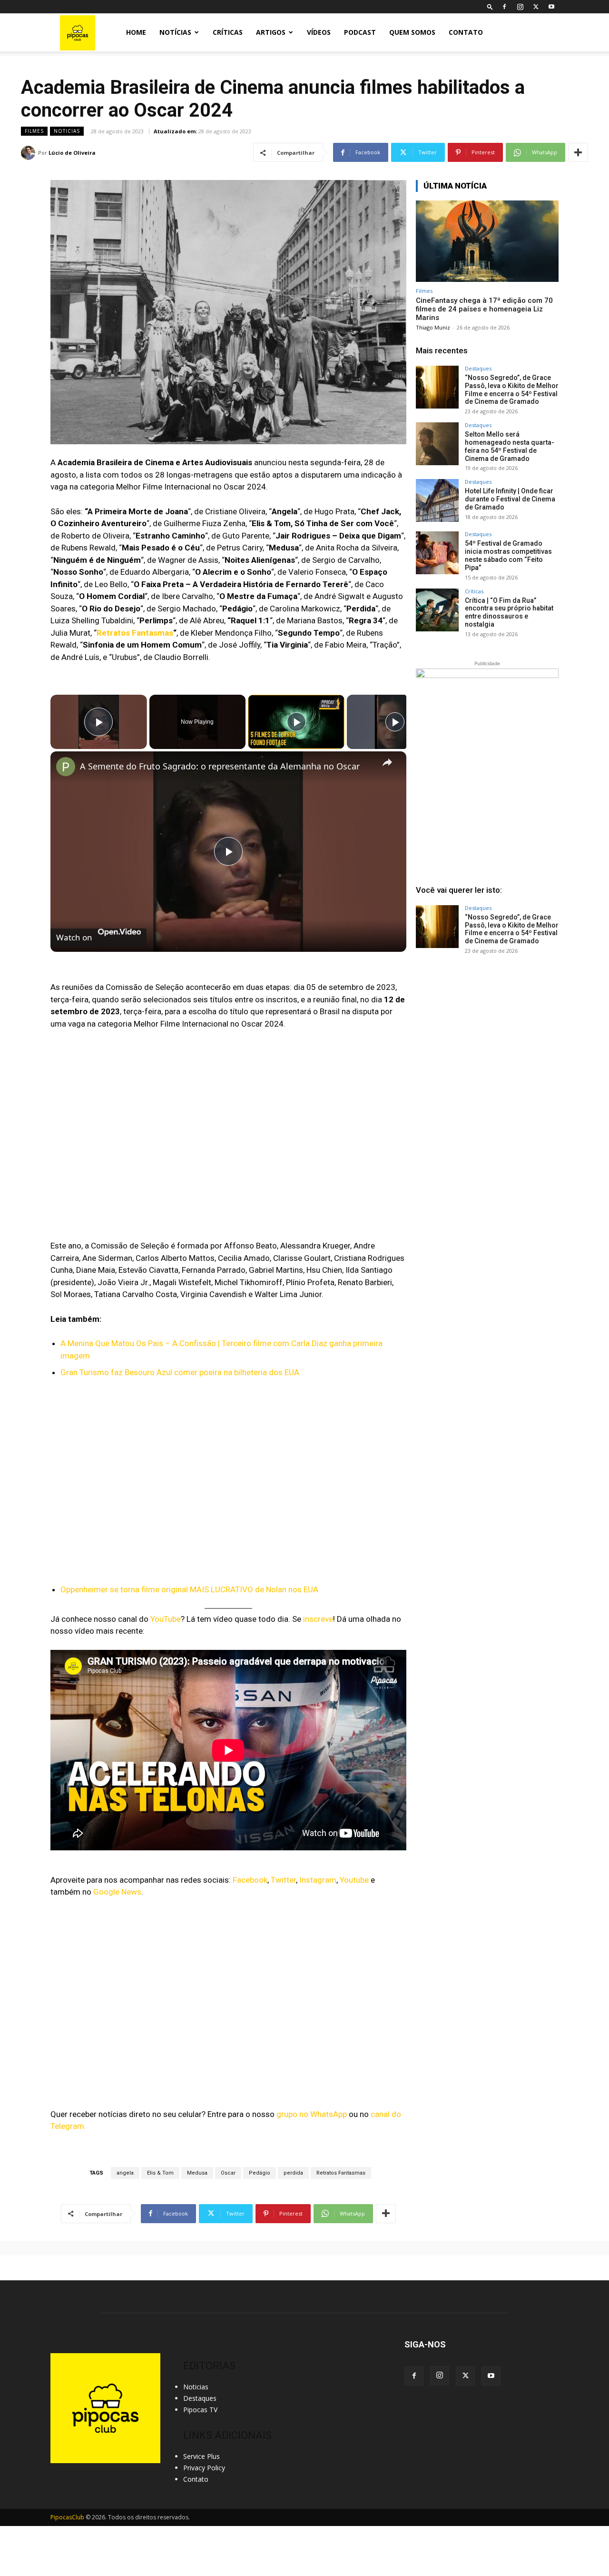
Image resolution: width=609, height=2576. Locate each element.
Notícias (175, 32)
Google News (117, 1892)
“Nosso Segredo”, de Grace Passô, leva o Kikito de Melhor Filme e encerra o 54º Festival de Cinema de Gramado (512, 389)
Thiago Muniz (433, 327)
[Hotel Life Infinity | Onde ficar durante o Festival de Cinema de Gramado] (437, 500)
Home (136, 32)
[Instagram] (520, 7)
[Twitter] (536, 7)
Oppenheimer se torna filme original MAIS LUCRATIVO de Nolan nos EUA (189, 1589)
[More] (578, 152)
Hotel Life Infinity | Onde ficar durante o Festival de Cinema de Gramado (510, 499)
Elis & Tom (160, 2173)
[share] (387, 762)
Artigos (271, 32)
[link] (66, 767)
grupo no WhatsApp (312, 2114)
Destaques (478, 368)
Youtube (354, 1880)
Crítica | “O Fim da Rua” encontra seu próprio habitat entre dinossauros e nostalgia (509, 612)
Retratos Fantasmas (135, 633)
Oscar (228, 2173)
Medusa (197, 2173)
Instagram (318, 1880)
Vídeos (319, 32)
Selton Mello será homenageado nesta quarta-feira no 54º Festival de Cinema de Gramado (510, 446)
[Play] (296, 722)
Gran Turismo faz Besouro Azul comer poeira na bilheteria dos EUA (180, 1372)
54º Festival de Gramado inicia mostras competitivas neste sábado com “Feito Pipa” (508, 555)
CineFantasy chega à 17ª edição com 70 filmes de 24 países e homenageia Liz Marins (484, 309)
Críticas (228, 32)
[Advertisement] (487, 1035)
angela (125, 2173)
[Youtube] (551, 7)
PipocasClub (67, 2517)
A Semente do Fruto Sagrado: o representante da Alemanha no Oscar (220, 766)
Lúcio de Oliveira (72, 153)
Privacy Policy (204, 2468)
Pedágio (260, 2173)
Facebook (250, 1880)
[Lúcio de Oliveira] (29, 153)
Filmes (34, 131)
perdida (293, 2173)
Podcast (360, 32)
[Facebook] (504, 7)
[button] (490, 6)
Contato (466, 32)
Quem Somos (412, 32)
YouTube (166, 1619)
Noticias (67, 131)
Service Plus (201, 2456)
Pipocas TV (200, 2410)
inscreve (318, 1619)
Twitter (283, 1880)
